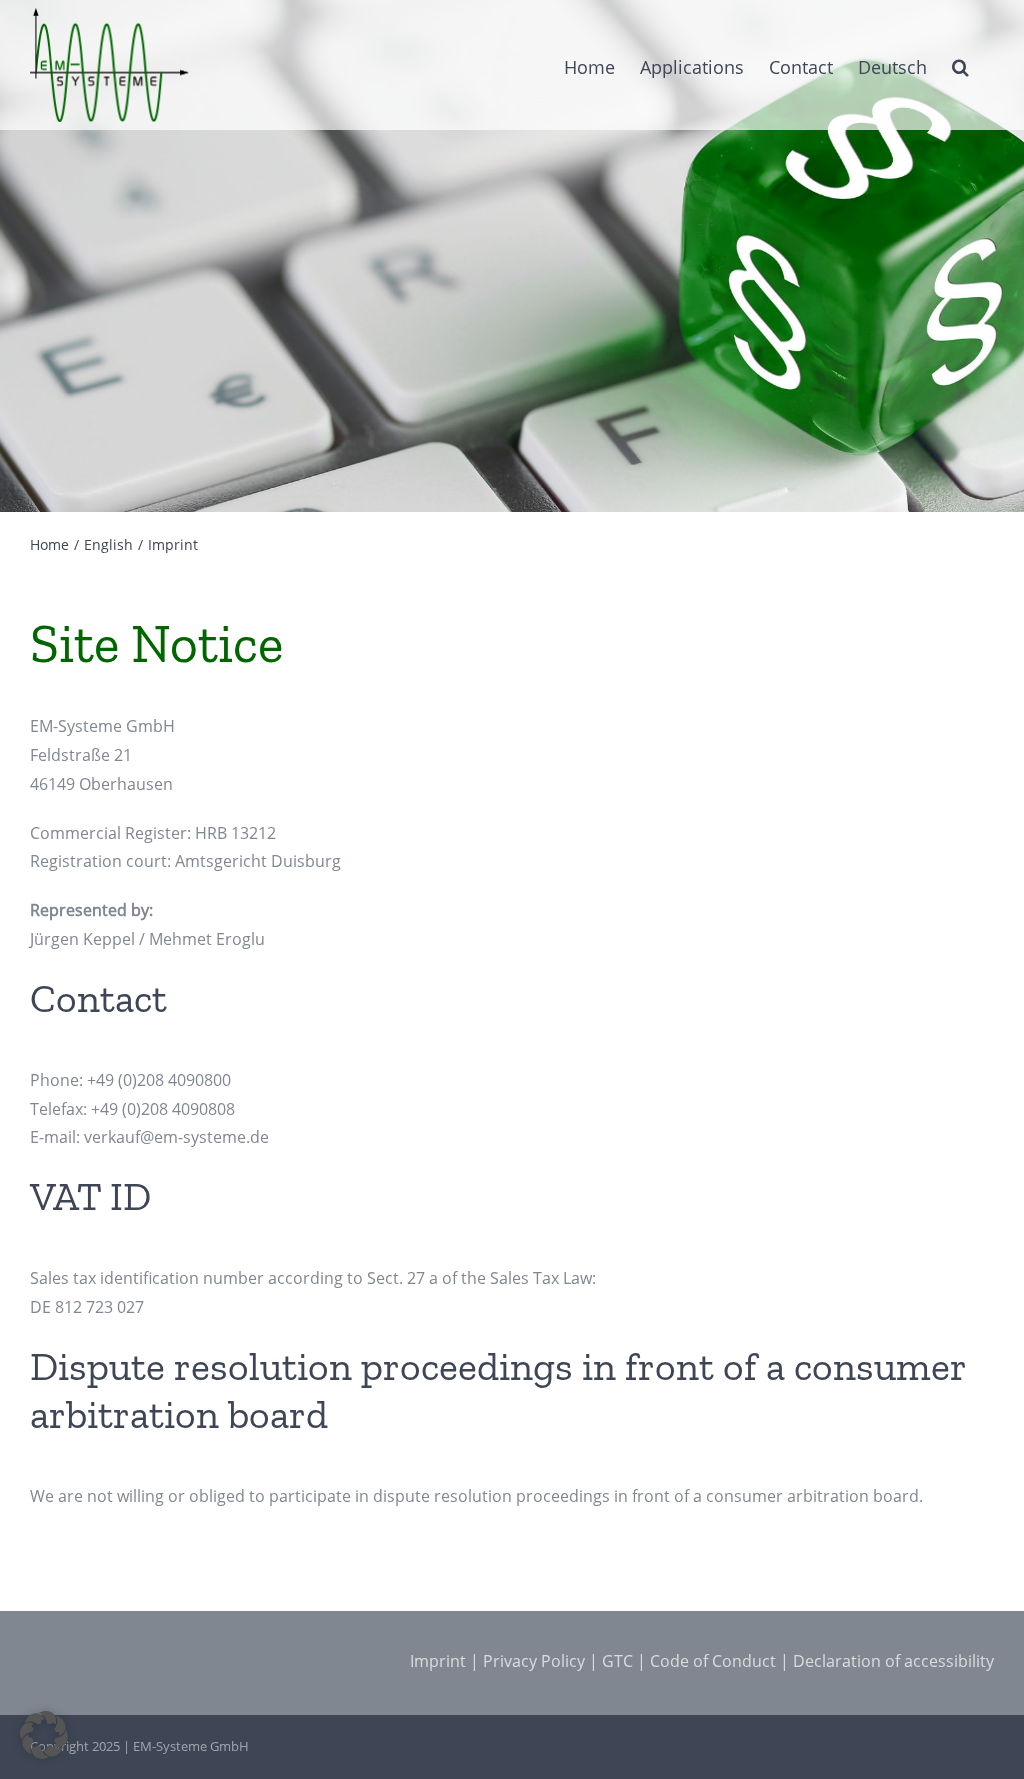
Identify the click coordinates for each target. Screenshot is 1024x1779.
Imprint (438, 1661)
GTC (617, 1661)
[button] (960, 65)
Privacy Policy (534, 1661)
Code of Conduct (713, 1661)
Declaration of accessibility (893, 1661)
